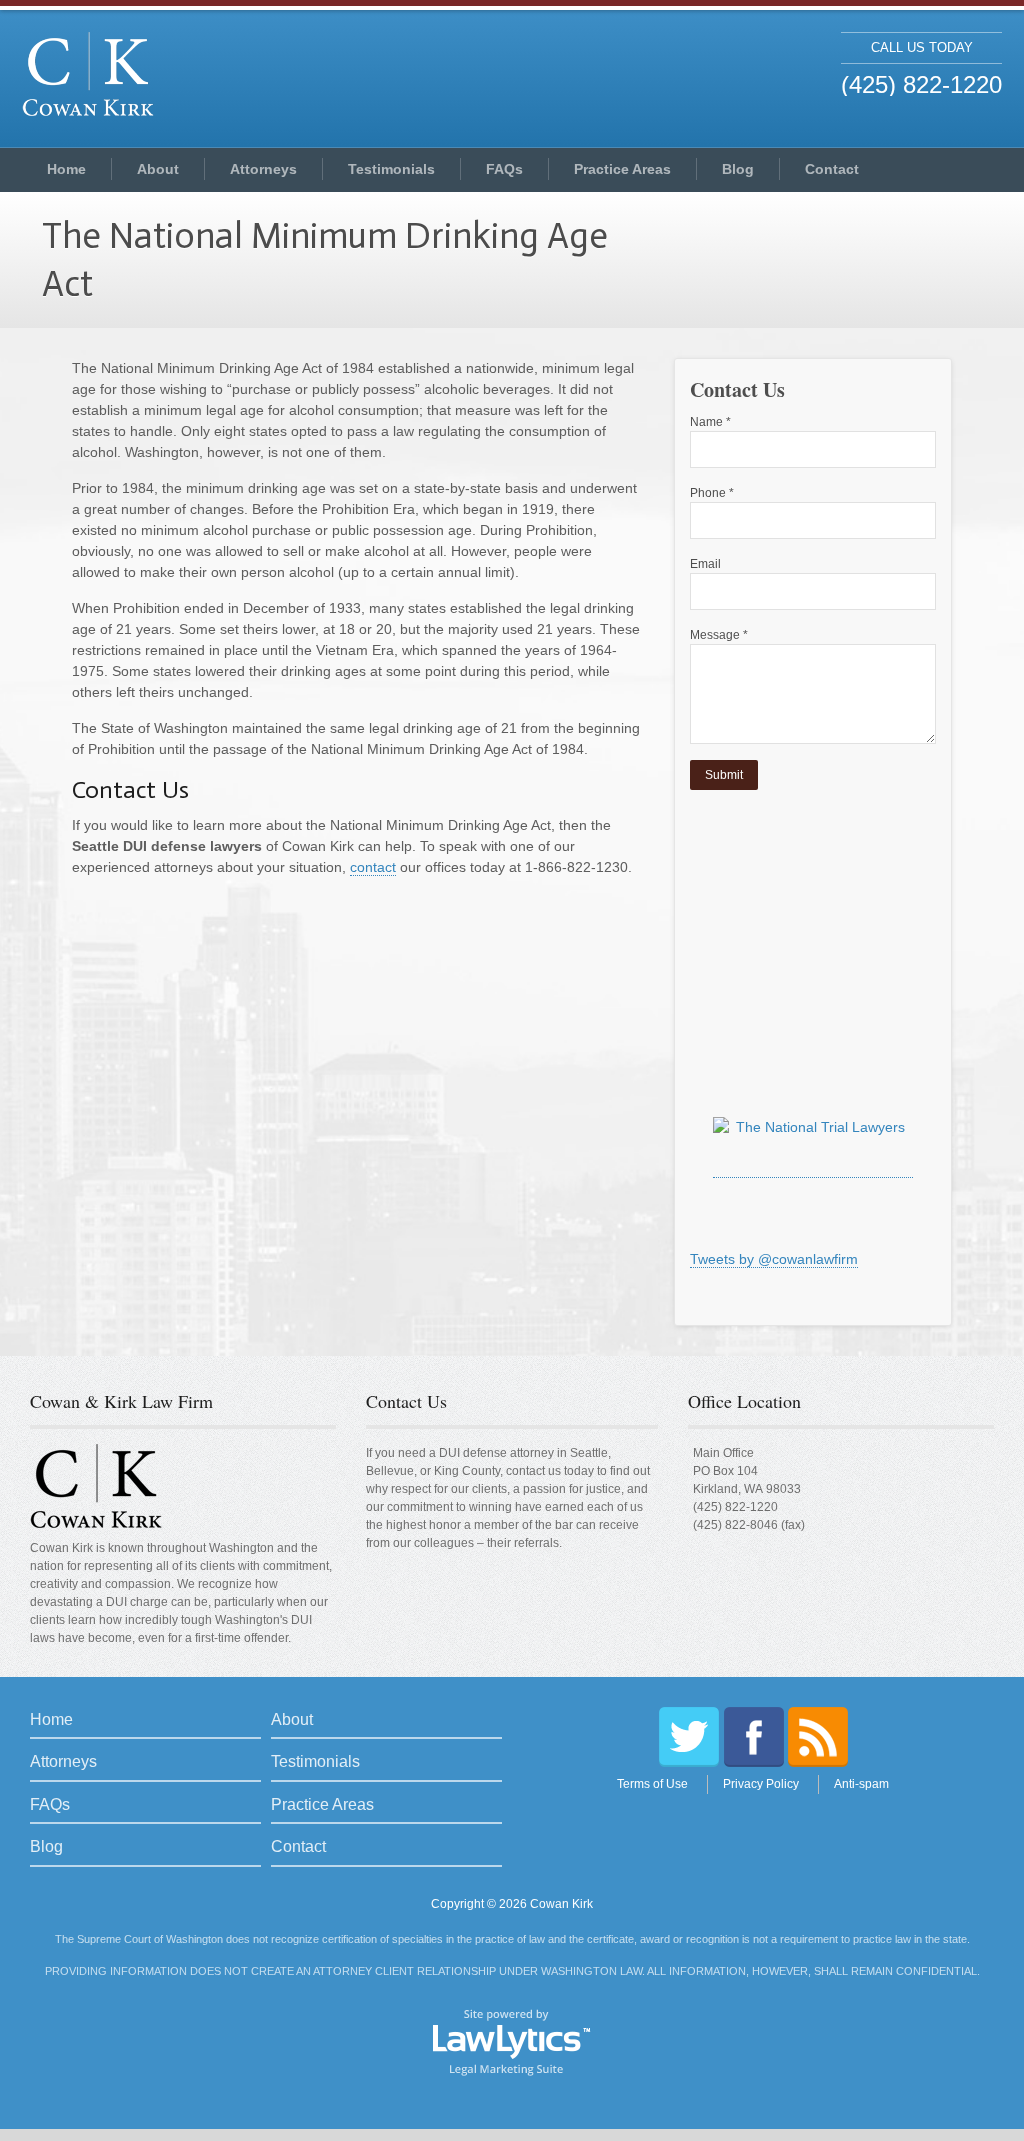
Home (66, 169)
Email (705, 564)
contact (373, 867)
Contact (832, 169)
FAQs (504, 169)
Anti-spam (861, 1784)
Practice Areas (622, 169)
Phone (712, 493)
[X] (689, 1737)
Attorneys (263, 169)
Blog (738, 169)
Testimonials (391, 169)
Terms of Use (652, 1784)
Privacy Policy (761, 1784)
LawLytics (512, 2041)
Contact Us (406, 1401)
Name (710, 422)
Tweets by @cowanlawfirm (774, 1259)
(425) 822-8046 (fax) (749, 1525)
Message (719, 635)
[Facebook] (754, 1737)
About (158, 169)
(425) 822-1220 (735, 1507)
